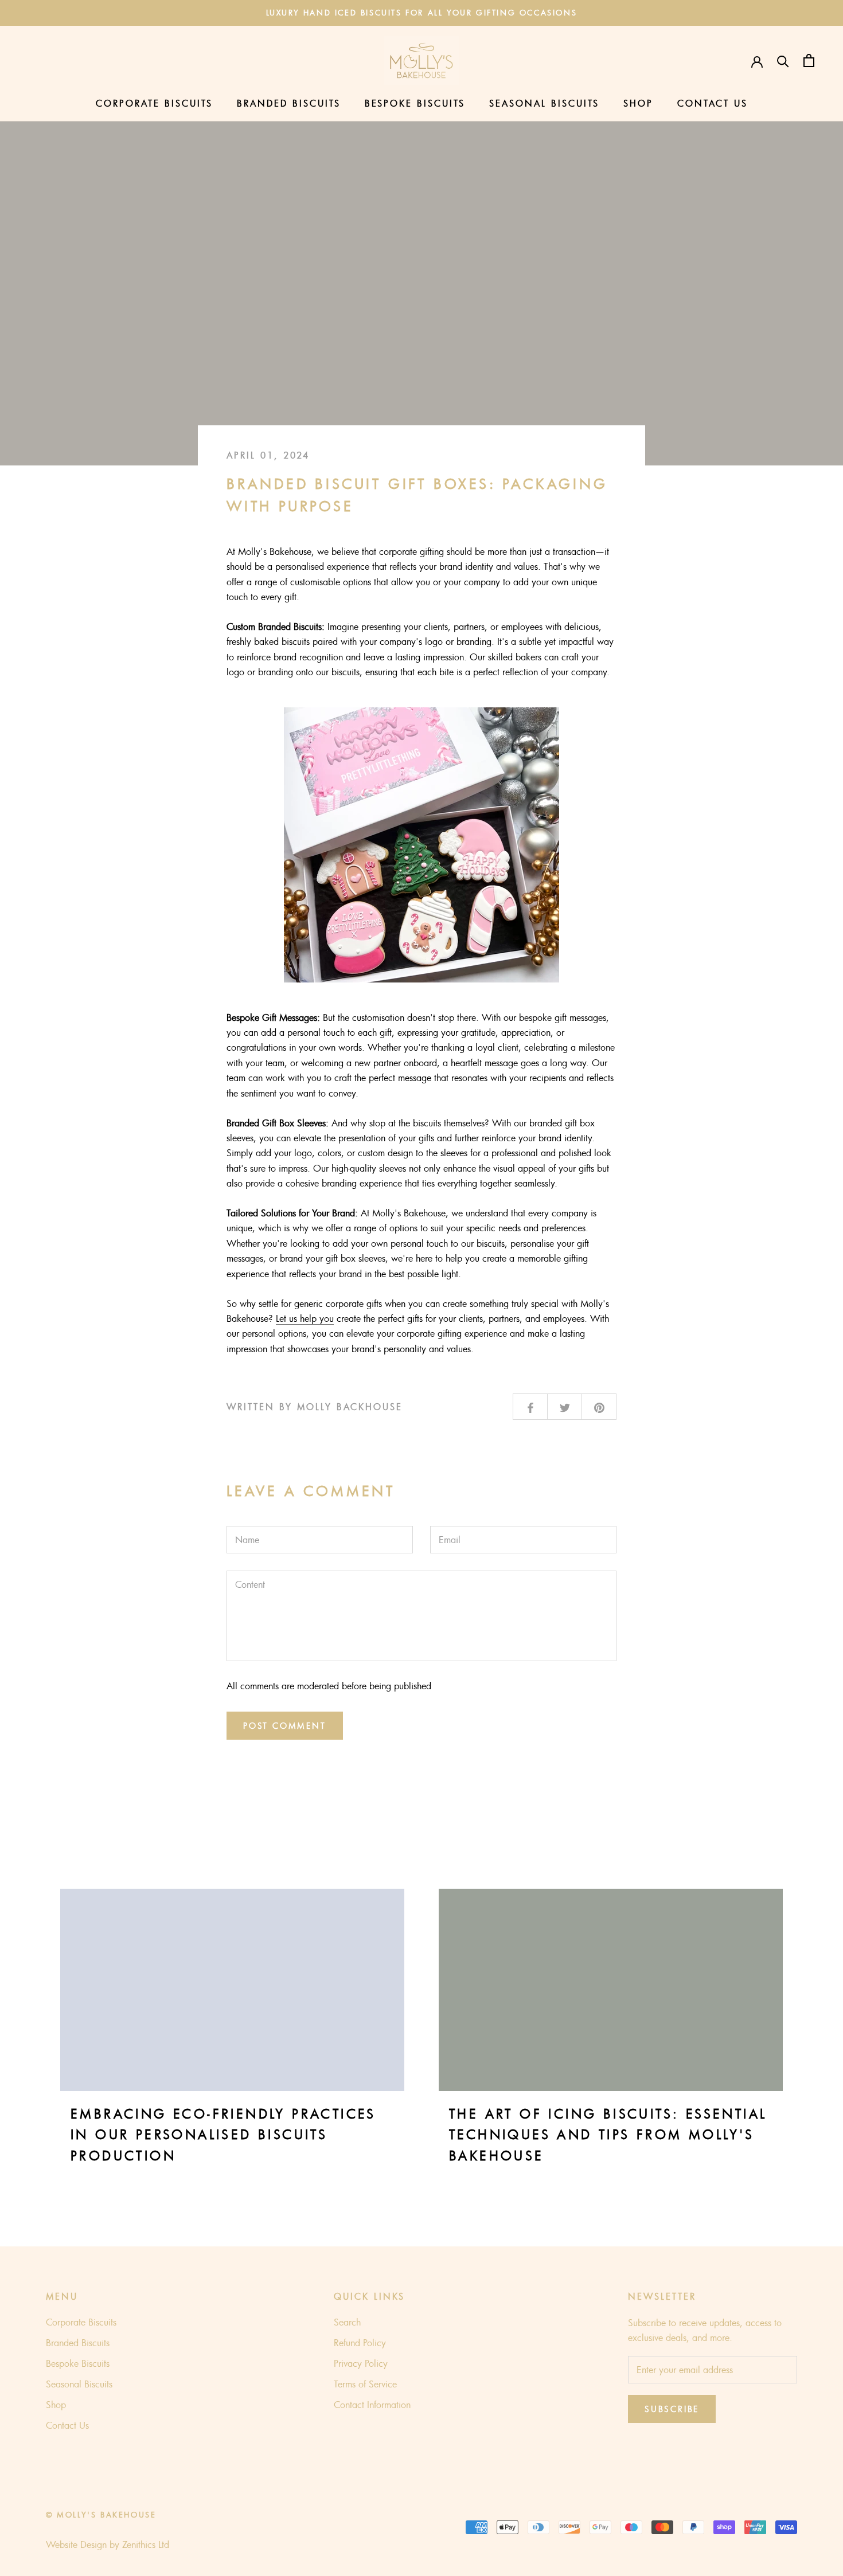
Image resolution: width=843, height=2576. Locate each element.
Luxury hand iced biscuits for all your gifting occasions (422, 13)
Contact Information (372, 2405)
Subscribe (672, 2409)
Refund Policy (360, 2343)
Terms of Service (365, 2384)
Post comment (285, 1726)
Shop (638, 104)
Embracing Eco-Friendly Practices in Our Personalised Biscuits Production (223, 2135)
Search (347, 2322)
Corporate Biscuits (154, 104)
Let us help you (305, 1318)
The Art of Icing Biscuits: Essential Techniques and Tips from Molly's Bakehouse (608, 2135)
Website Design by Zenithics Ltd (108, 2544)
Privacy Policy (361, 2363)
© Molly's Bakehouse (101, 2515)
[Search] (783, 60)
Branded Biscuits (289, 104)
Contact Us (713, 104)
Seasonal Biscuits (544, 104)
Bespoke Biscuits (415, 104)
